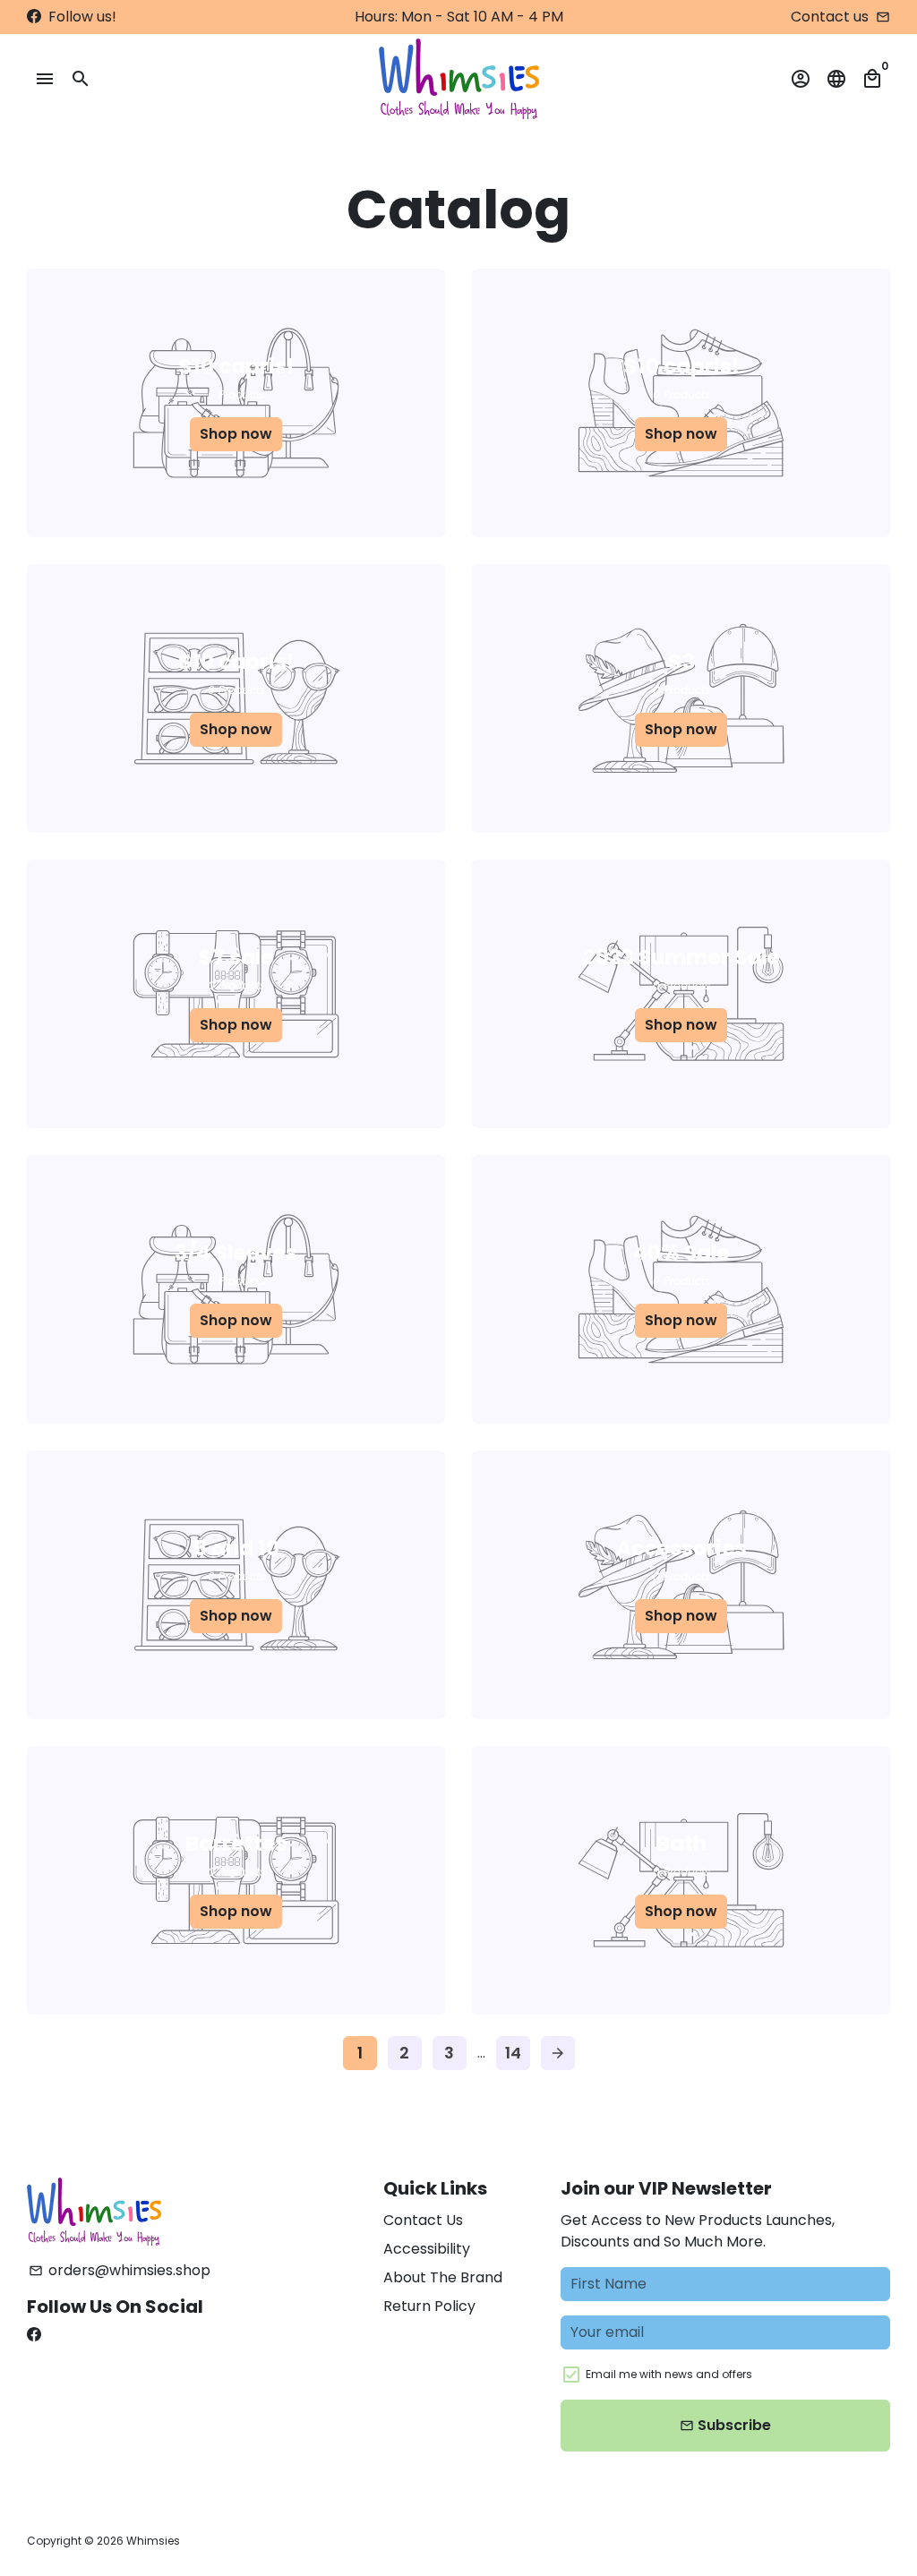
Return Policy (429, 2306)
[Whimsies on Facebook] (34, 17)
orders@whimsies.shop (120, 2270)
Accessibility (427, 2249)
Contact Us (423, 2220)
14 (513, 2053)
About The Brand (443, 2277)
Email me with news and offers (669, 2374)
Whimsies (153, 2541)
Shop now (236, 434)
